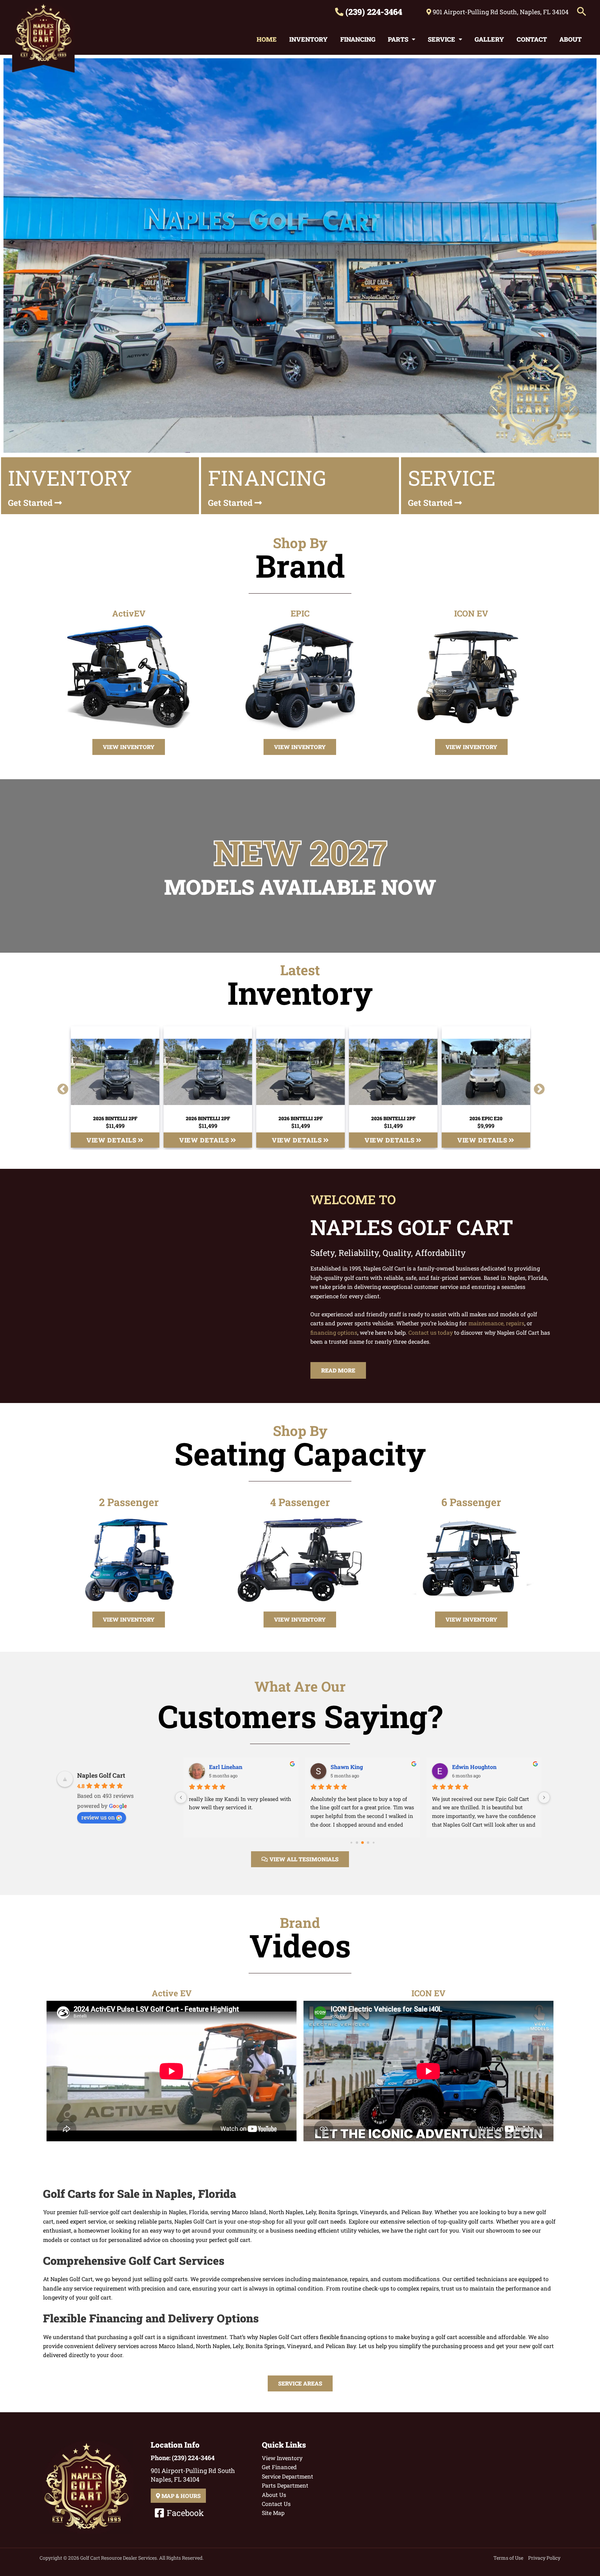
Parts (398, 39)
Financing (358, 39)
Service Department (287, 2476)
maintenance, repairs (496, 1323)
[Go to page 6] (368, 1842)
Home (267, 39)
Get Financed (279, 2467)
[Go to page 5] (362, 1843)
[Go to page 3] (351, 1842)
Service (441, 39)
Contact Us (276, 2504)
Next (536, 1087)
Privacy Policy (544, 2558)
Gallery (489, 39)
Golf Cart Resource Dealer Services (119, 2558)
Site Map (273, 2513)
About (570, 39)
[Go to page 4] (357, 1842)
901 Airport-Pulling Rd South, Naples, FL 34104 (500, 12)
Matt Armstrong (352, 1767)
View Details (112, 1140)
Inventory (309, 39)
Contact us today (431, 1332)
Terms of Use (508, 2558)
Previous (60, 1087)
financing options (334, 1332)
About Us (274, 2495)
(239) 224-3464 (373, 12)
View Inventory (282, 2458)
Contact (532, 39)
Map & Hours (180, 2496)
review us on (98, 1817)
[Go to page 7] (373, 1842)
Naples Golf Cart (101, 1775)
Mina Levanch (471, 1767)
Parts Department (285, 2485)
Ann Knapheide (229, 1767)
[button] (582, 12)
